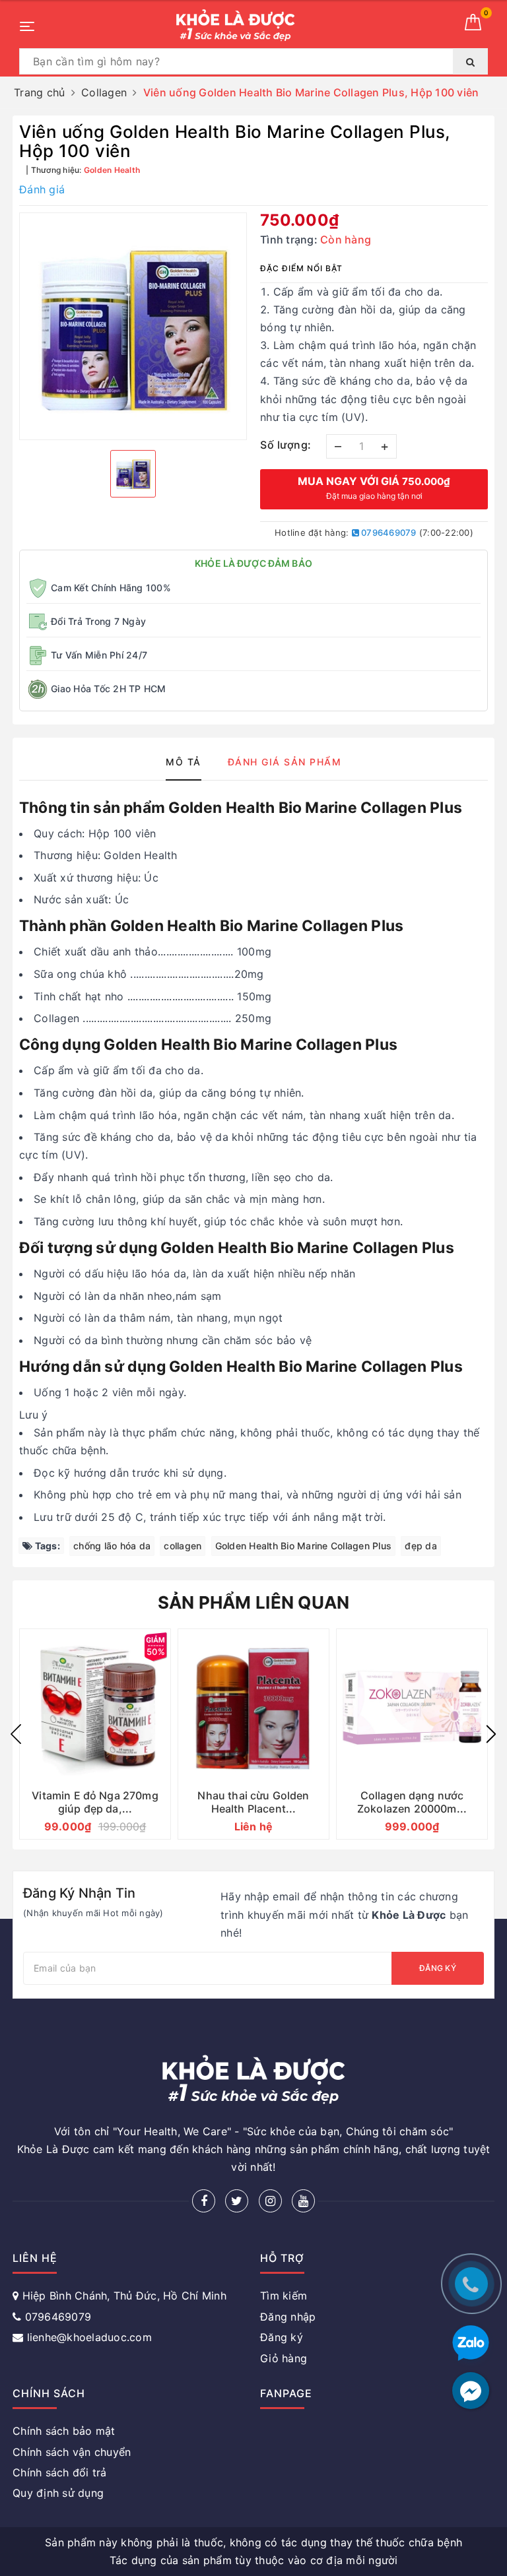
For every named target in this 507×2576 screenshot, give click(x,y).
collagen (183, 1546)
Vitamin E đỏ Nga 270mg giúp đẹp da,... (95, 1802)
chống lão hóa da (112, 1546)
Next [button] (491, 1734)
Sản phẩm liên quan (254, 1602)
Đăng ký (438, 1968)
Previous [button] (16, 1734)
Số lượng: (286, 445)
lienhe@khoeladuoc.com (89, 2337)
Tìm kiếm (284, 2296)
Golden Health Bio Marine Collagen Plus (304, 1546)
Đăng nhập (288, 2317)
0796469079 (388, 532)
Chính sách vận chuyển (72, 2452)
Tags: (46, 1546)
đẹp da (421, 1546)
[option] (133, 326)
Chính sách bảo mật (64, 2431)
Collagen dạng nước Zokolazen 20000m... (412, 1802)
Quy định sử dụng (58, 2493)
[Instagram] (270, 2201)
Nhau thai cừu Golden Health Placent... (253, 1802)
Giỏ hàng (284, 2358)
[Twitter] (237, 2201)
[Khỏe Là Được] (235, 25)
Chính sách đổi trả (60, 2472)
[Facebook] (204, 2201)
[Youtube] (303, 2201)
